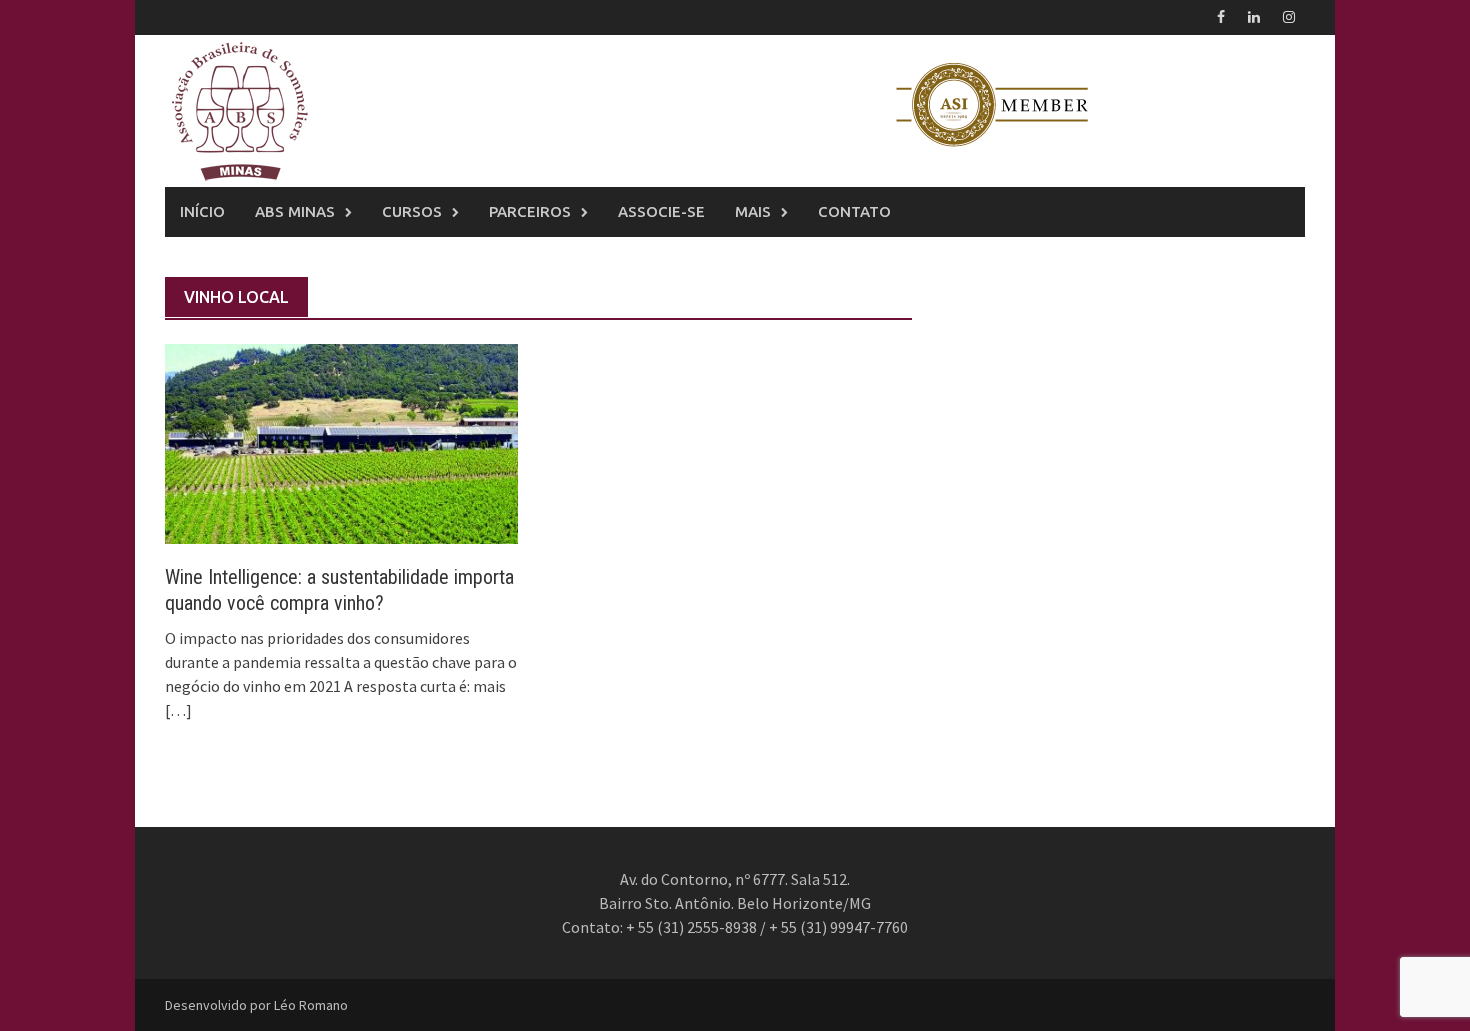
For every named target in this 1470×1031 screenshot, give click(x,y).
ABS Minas (295, 211)
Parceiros (530, 211)
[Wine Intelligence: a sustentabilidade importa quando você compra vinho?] (341, 442)
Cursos (412, 211)
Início (202, 211)
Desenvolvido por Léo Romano (256, 1005)
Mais (753, 211)
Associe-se (661, 211)
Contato (854, 211)
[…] (178, 710)
